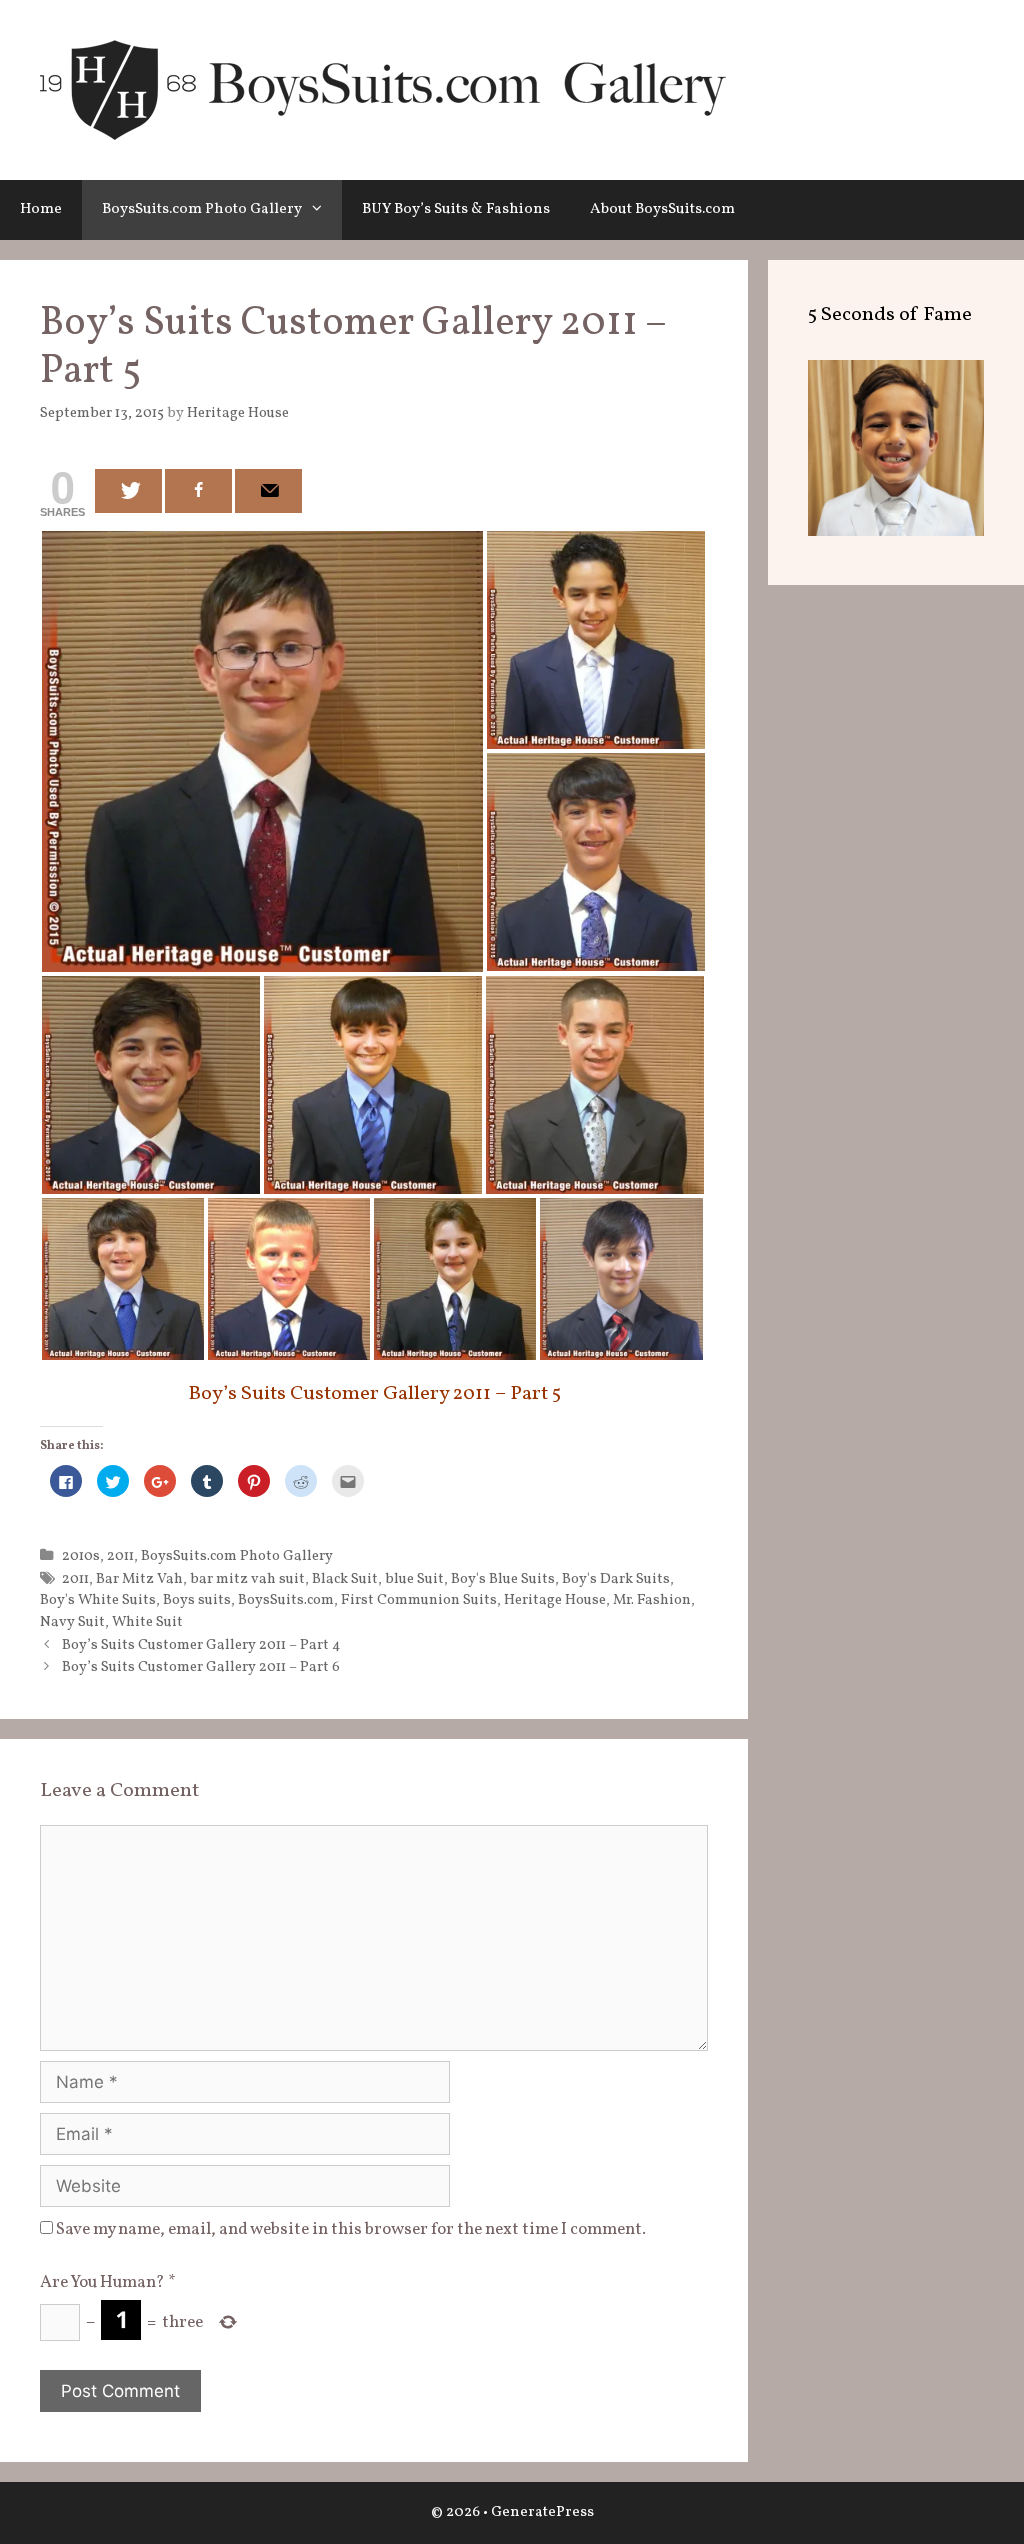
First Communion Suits (419, 1600)
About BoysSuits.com (662, 209)
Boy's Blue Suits (503, 1579)
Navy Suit (72, 1622)
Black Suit (345, 1579)
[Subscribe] (268, 491)
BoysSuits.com (286, 1600)
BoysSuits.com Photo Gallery (202, 209)
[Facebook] (198, 491)
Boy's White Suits (98, 1600)
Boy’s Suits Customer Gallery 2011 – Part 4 (201, 1645)
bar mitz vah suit (247, 1579)
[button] (322, 210)
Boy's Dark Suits (616, 1579)
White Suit (147, 1622)
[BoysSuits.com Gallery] (383, 89)
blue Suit (414, 1579)
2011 (120, 1556)
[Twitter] (128, 491)
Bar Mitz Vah (139, 1579)
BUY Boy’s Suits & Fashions (456, 209)
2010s (81, 1556)
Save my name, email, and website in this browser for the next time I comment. (351, 2229)
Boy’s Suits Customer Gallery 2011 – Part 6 (201, 1667)
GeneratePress (542, 2512)
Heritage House (555, 1600)
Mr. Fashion (652, 1600)
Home (41, 209)
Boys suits (197, 1600)
